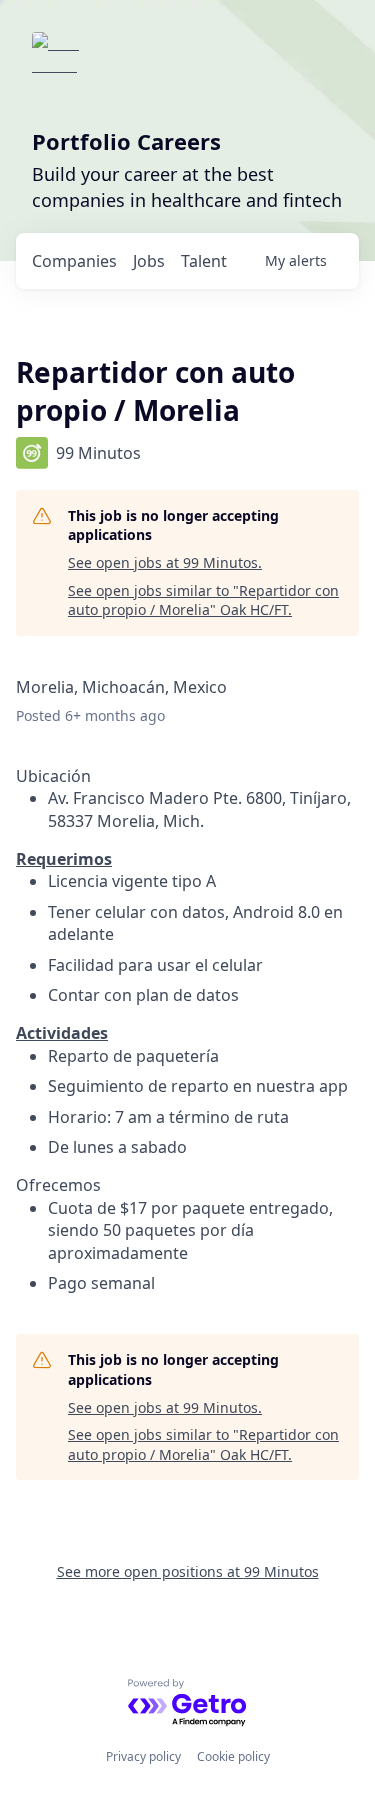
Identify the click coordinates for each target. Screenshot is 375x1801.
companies (74, 261)
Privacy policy (143, 1756)
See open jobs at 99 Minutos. (165, 562)
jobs (149, 261)
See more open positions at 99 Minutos (188, 1571)
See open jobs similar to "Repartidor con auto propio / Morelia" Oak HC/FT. (203, 600)
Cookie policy (233, 1756)
